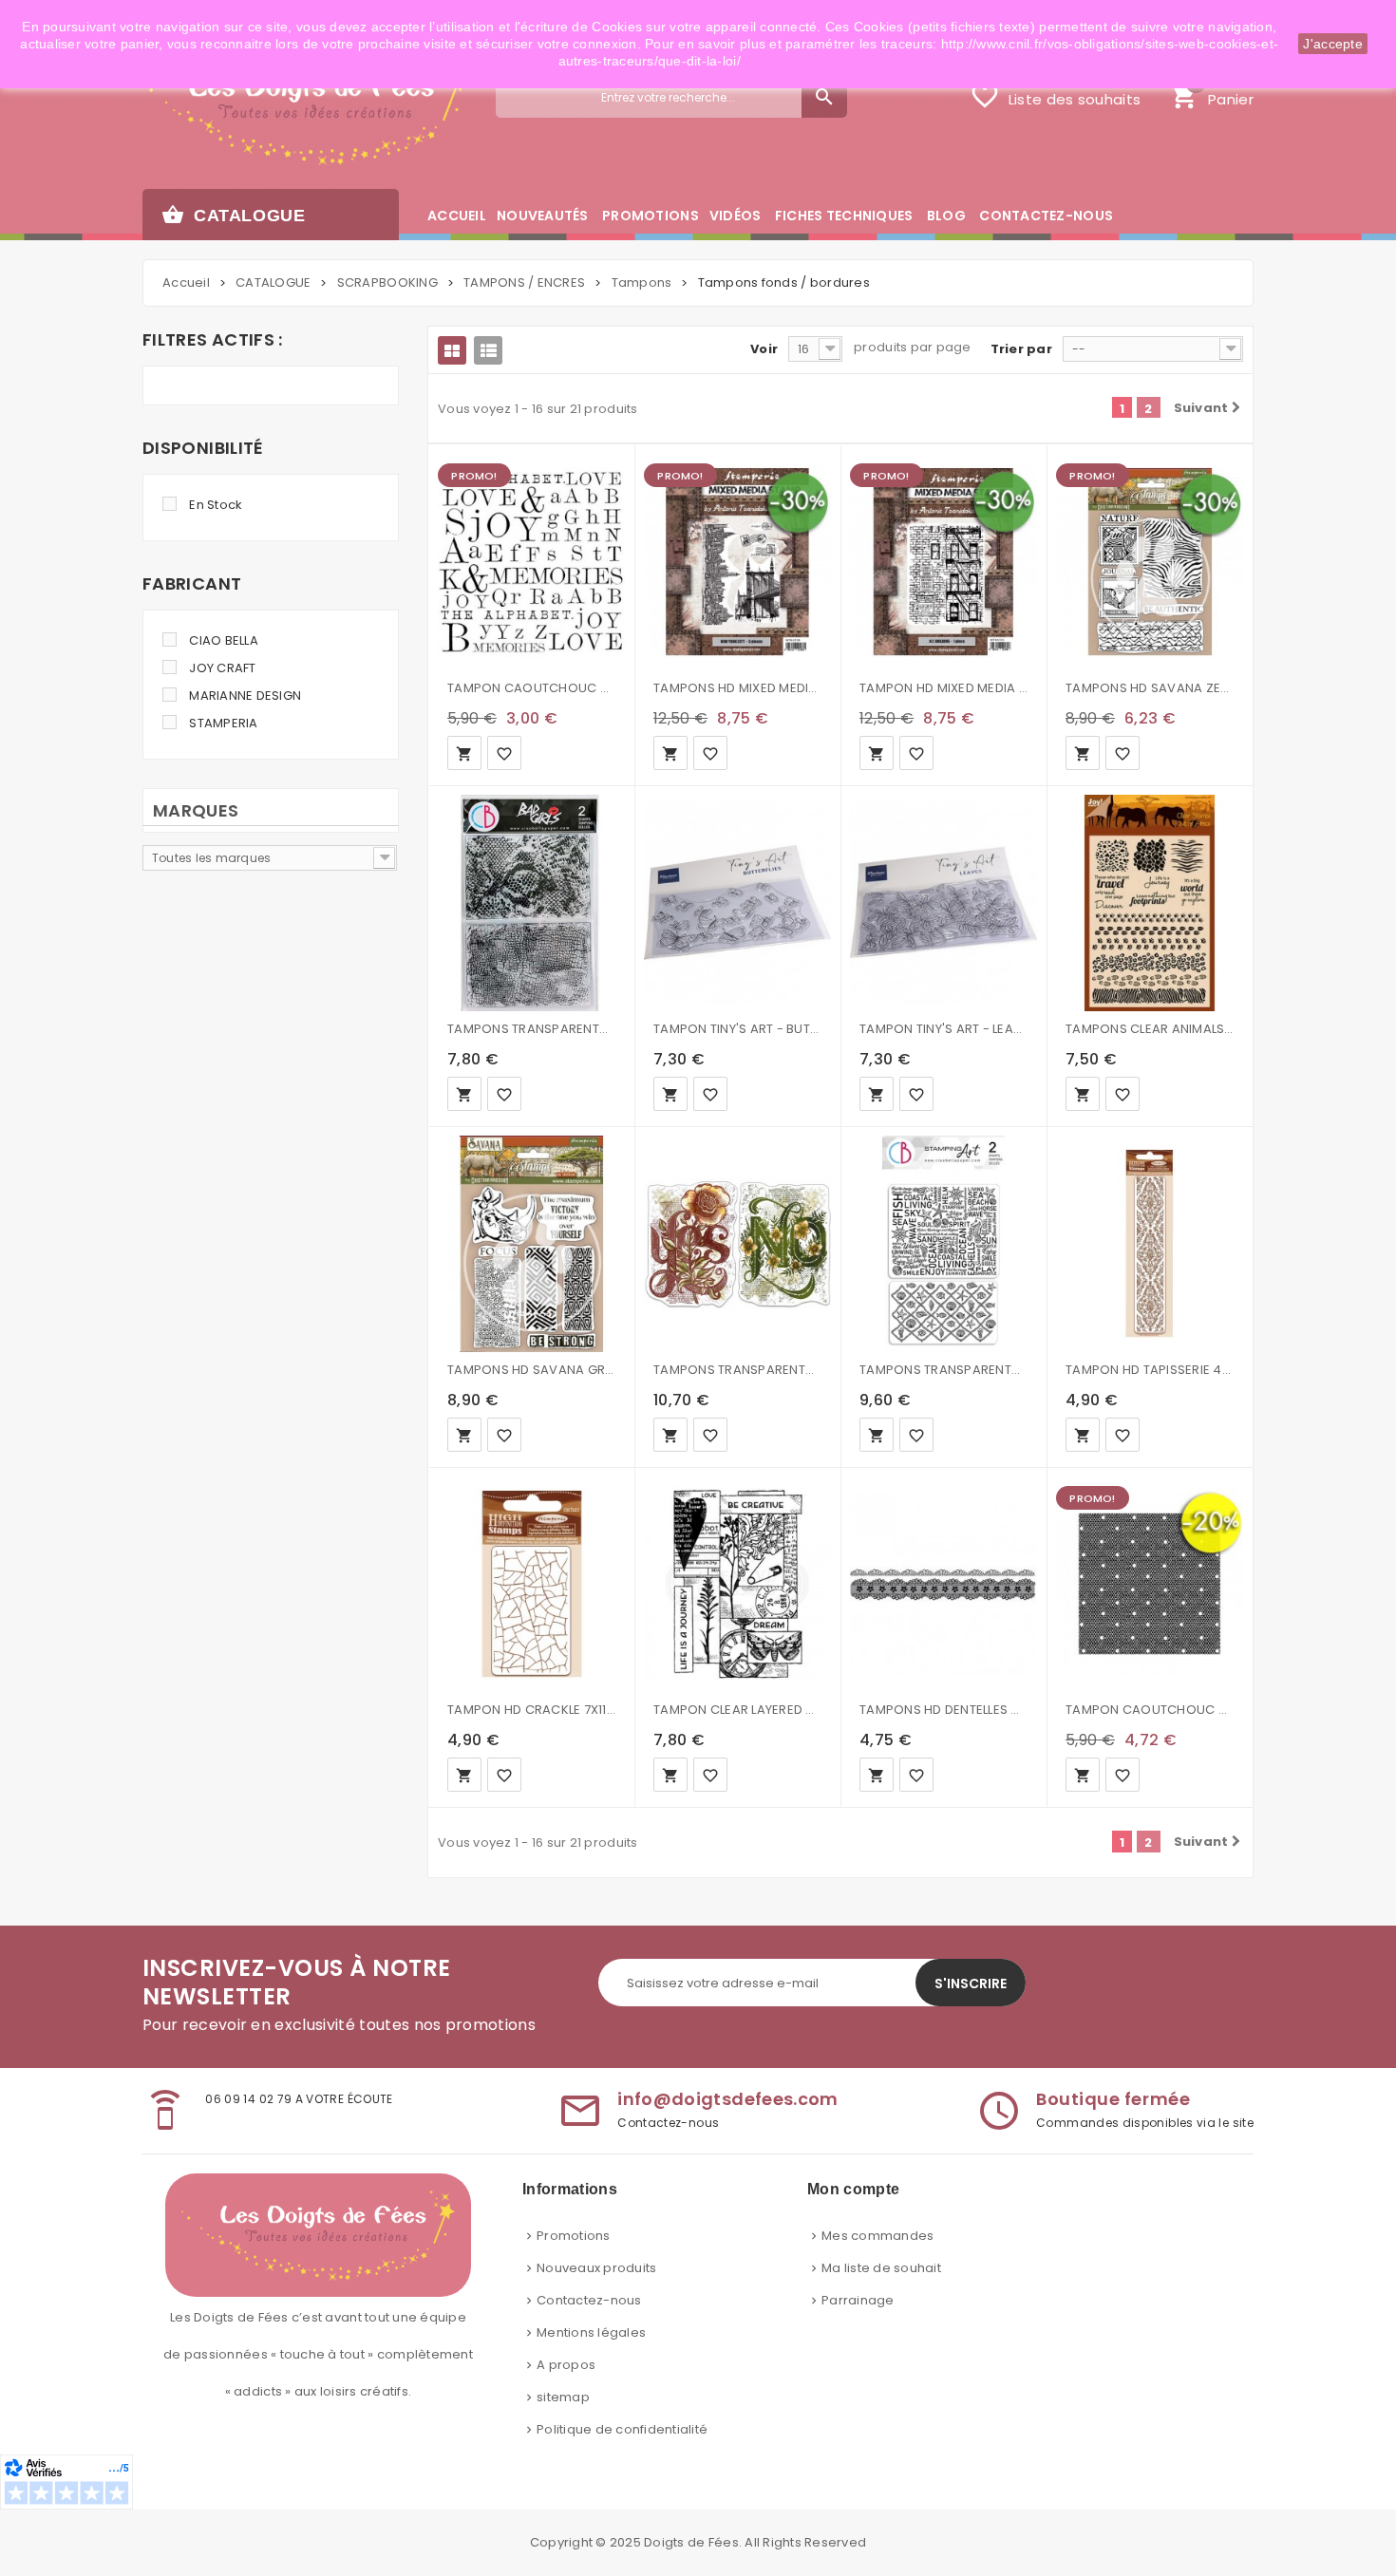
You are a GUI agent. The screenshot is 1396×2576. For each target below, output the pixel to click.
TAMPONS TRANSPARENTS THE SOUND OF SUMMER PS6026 (943, 1370)
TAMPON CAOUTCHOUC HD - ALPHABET (531, 688)
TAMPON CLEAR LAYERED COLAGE (737, 1710)
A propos (566, 2365)
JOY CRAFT (222, 668)
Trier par (1021, 349)
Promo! (474, 476)
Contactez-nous (589, 2300)
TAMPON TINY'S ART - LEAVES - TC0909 (943, 1029)
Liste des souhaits (1055, 96)
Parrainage (858, 2300)
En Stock (216, 505)
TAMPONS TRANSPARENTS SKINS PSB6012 (531, 1029)
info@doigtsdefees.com (728, 2099)
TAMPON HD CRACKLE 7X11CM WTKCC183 (531, 1710)
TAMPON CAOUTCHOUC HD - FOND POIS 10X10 (1150, 1710)
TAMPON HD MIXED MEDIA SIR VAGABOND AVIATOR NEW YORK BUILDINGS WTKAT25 (943, 688)
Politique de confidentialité (622, 2429)
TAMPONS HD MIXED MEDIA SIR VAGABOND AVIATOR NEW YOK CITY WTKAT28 (737, 688)
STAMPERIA (223, 723)
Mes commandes (877, 2236)
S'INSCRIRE (971, 1984)
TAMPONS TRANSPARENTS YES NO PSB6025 (737, 1370)
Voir (764, 349)
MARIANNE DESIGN (245, 696)
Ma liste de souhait (881, 2268)
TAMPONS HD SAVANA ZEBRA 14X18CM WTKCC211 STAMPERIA (1150, 688)
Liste (488, 350)
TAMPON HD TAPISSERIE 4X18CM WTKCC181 (1150, 1370)
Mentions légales (591, 2332)
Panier (1211, 94)
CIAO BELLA (224, 640)
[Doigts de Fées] (305, 111)
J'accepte (1333, 44)
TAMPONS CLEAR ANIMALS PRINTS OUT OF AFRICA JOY (1150, 1029)
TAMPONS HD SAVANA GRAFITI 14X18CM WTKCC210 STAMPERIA (531, 1370)
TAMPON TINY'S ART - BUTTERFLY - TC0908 (737, 1029)
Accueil (186, 282)
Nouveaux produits (596, 2268)
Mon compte (853, 2189)
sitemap (563, 2397)
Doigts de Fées (691, 2542)
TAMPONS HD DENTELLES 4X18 (943, 1710)
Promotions (574, 2236)
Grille (452, 350)
